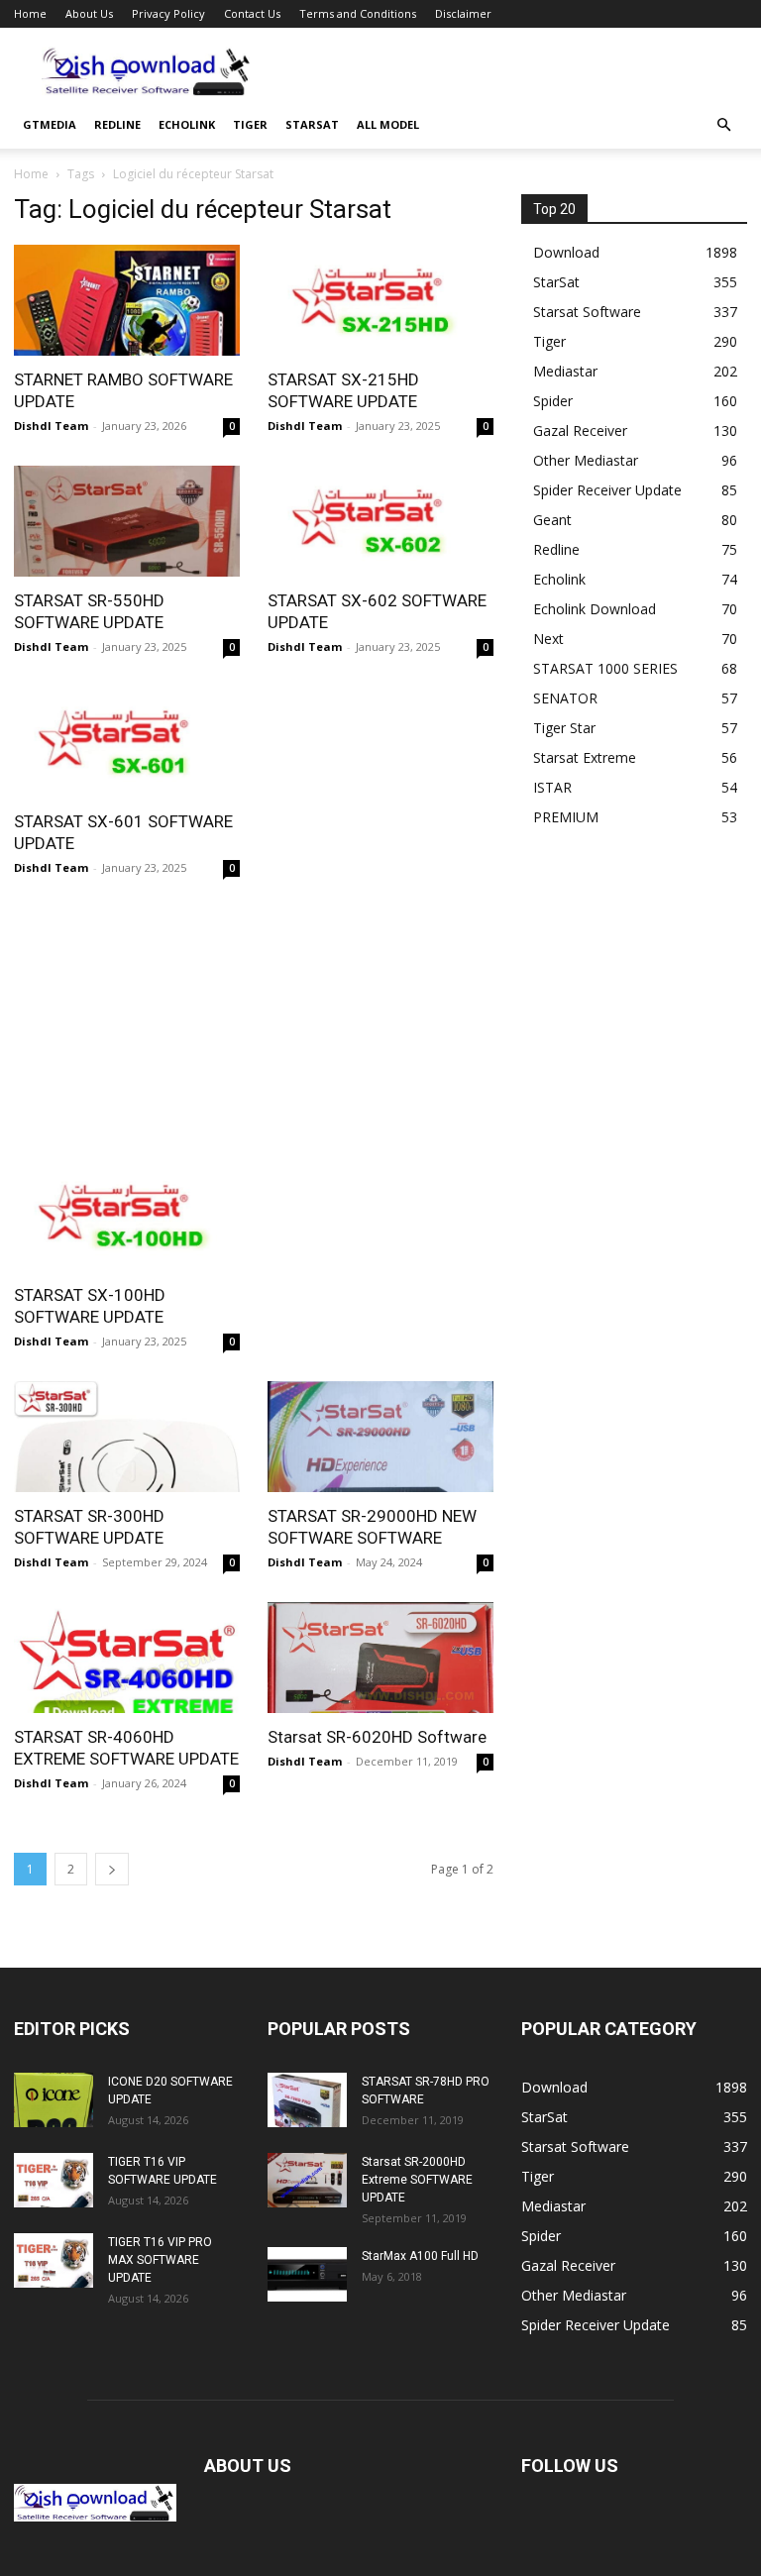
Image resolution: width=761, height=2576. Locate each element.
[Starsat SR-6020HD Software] (380, 1658)
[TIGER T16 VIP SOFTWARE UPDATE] (54, 2180)
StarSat (312, 124)
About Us (89, 13)
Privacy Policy (168, 13)
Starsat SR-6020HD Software (377, 1737)
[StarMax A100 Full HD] (307, 2274)
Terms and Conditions (358, 13)
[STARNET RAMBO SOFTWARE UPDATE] (127, 300)
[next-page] (112, 1869)
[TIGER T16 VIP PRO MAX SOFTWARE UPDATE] (54, 2260)
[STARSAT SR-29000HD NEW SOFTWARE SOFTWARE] (380, 1437)
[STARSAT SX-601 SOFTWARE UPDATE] (127, 742)
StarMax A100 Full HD (420, 2256)
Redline (117, 124)
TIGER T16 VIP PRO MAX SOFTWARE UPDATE (160, 2260)
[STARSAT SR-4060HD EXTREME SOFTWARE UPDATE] (127, 1658)
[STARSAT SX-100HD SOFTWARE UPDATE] (127, 1217)
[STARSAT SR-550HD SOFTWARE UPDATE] (127, 521)
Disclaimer (463, 13)
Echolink (187, 124)
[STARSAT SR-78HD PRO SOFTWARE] (307, 2100)
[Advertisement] (514, 71)
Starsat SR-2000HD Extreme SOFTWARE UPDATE (417, 2180)
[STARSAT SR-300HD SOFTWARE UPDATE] (127, 1437)
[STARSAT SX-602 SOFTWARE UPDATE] (380, 521)
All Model (388, 124)
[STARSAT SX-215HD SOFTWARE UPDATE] (380, 300)
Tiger (250, 124)
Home (30, 13)
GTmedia (50, 124)
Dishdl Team (51, 426)
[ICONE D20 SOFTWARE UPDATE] (54, 2100)
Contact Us (252, 13)
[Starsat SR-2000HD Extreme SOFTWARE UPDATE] (307, 2180)
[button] (723, 125)
